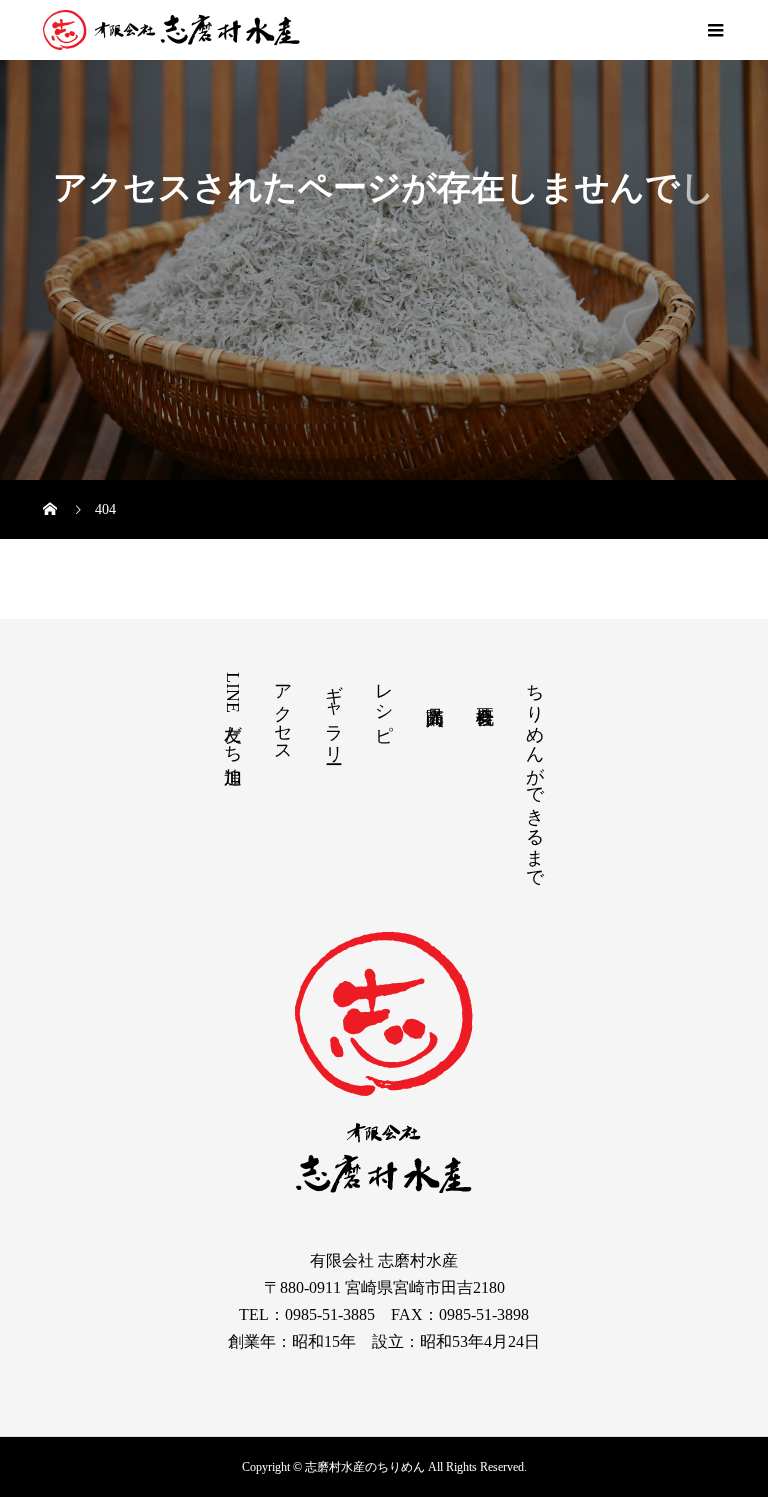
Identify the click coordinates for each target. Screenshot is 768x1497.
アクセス (283, 713)
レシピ (384, 702)
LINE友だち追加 (233, 713)
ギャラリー (334, 713)
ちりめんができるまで (535, 775)
